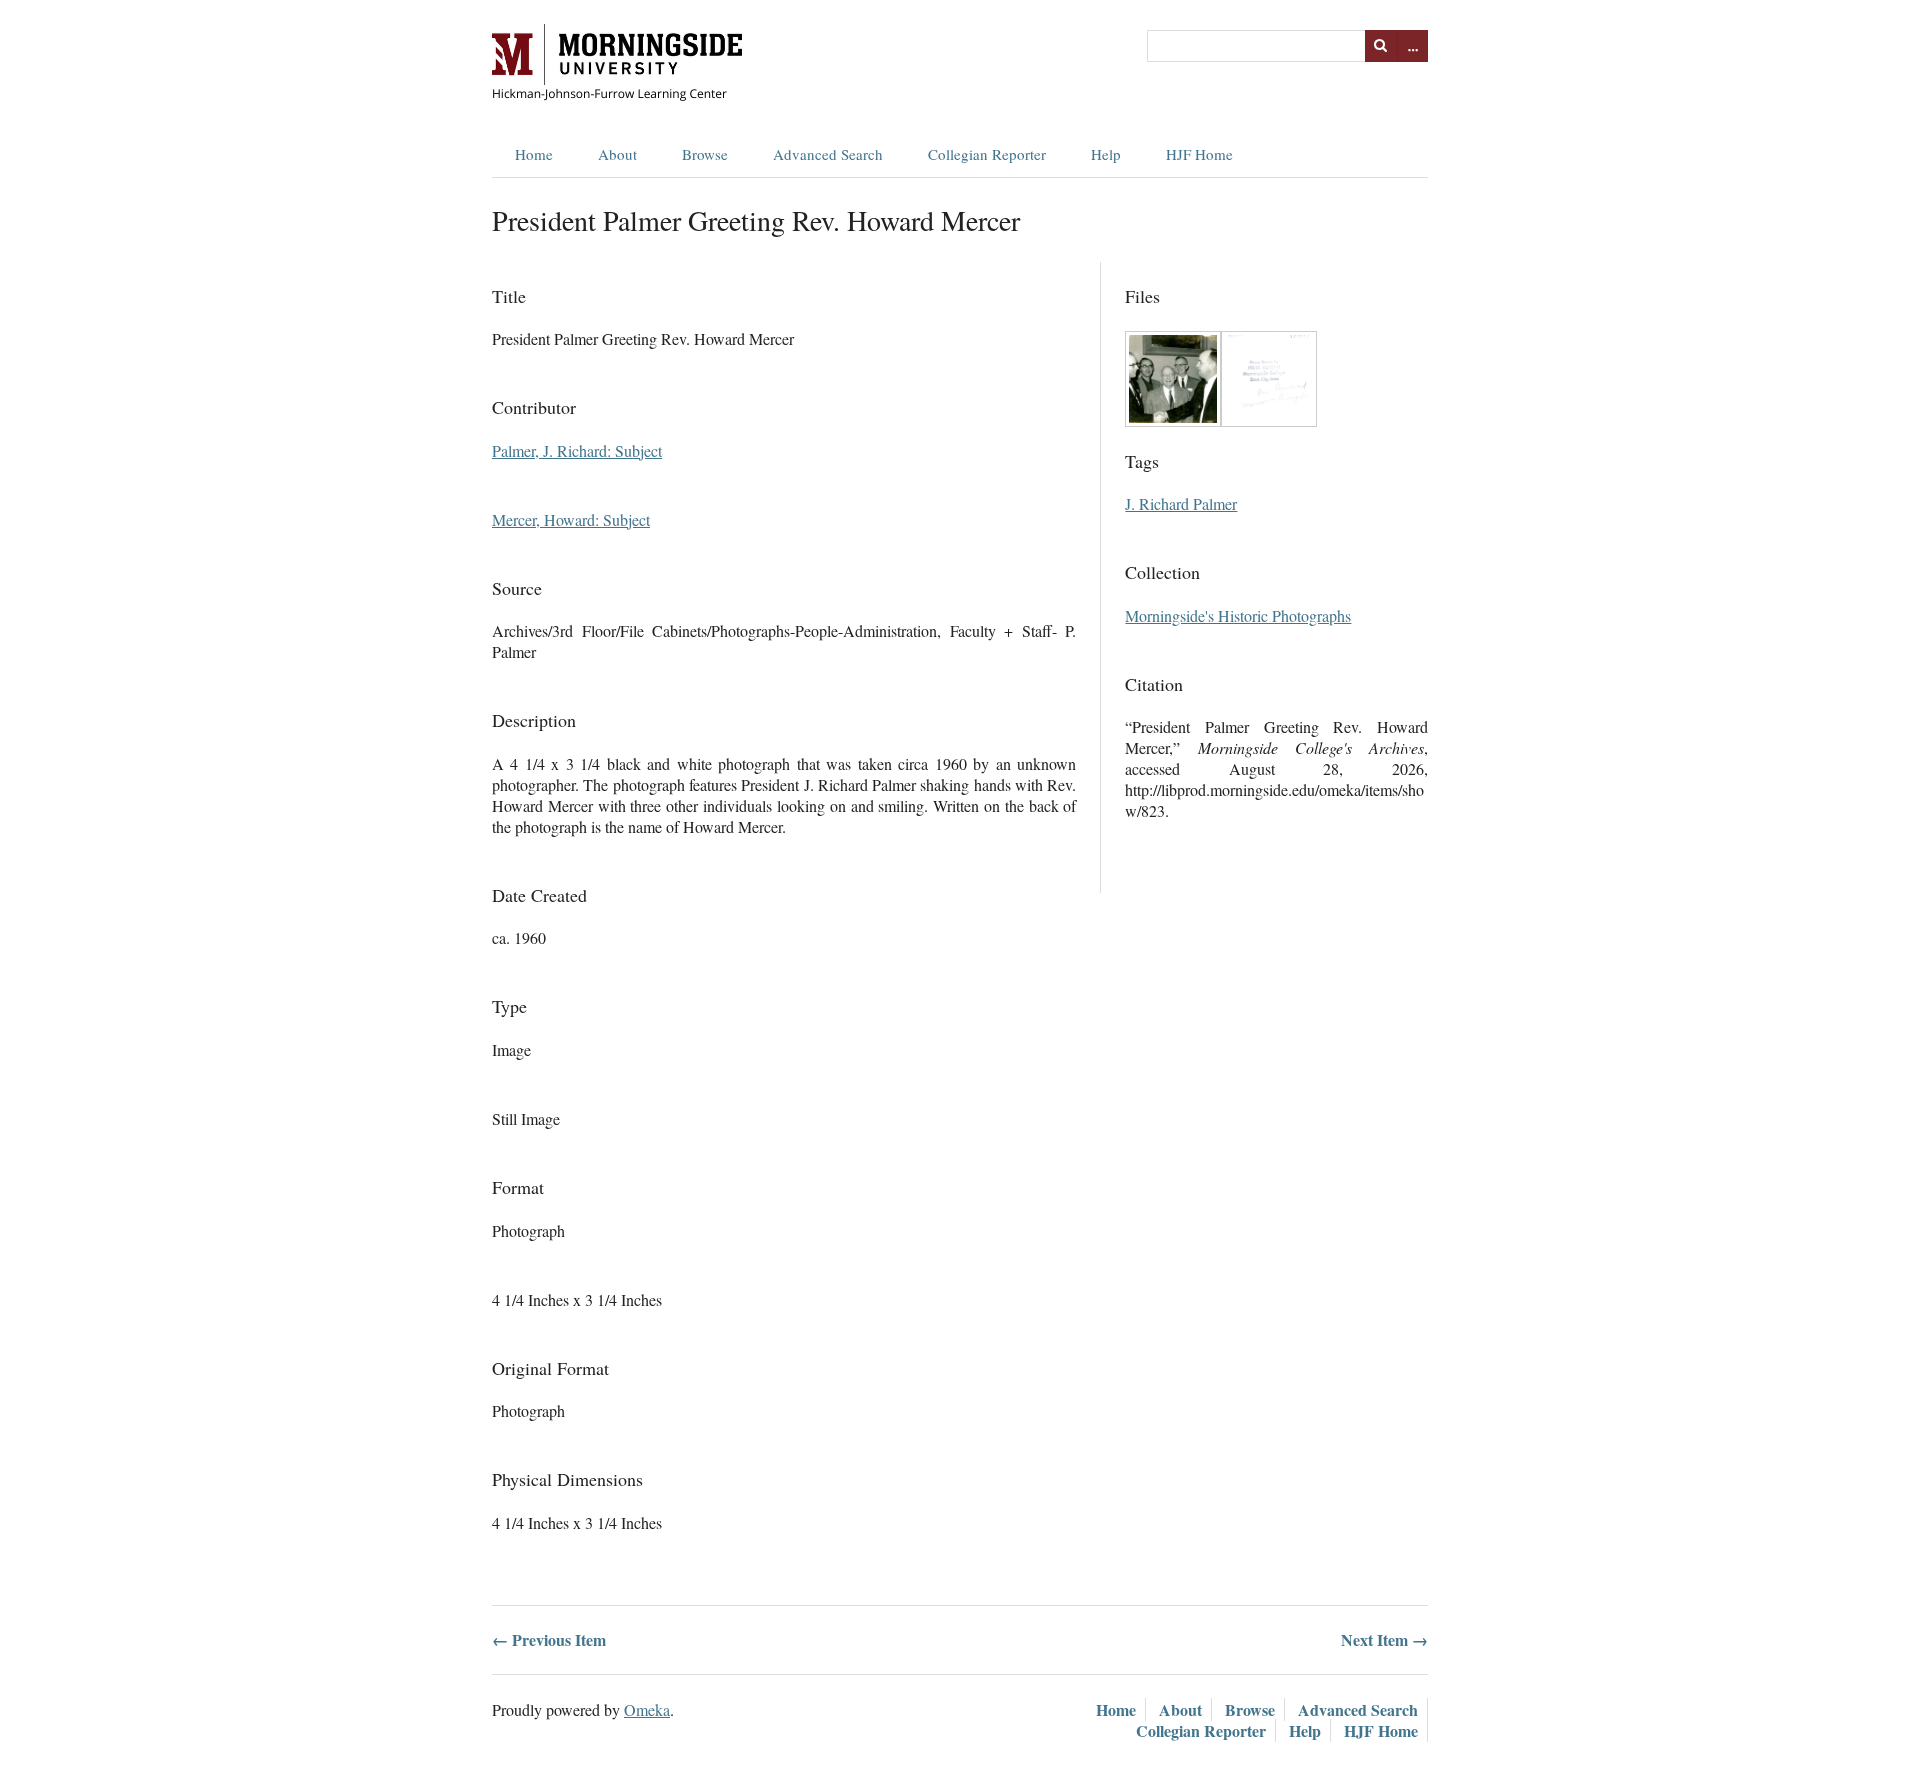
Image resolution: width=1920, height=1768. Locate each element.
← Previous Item (549, 1639)
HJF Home (1199, 154)
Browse (705, 154)
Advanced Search (828, 154)
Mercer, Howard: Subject (571, 519)
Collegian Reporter (987, 154)
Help (1106, 154)
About (617, 154)
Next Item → (1384, 1639)
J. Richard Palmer (1181, 503)
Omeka (647, 1709)
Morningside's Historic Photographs (1238, 615)
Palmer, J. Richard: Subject (577, 450)
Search (1381, 46)
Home (534, 154)
